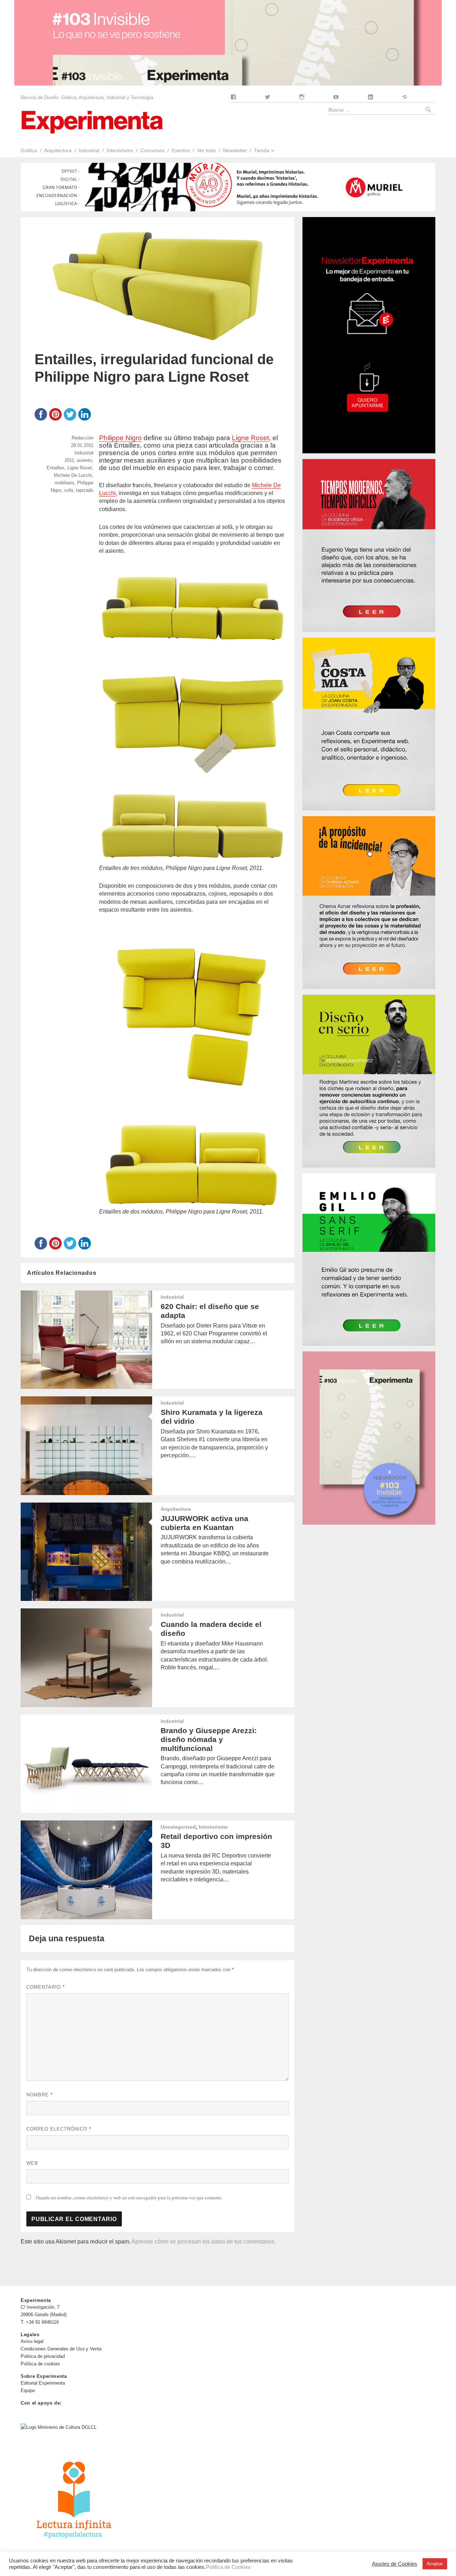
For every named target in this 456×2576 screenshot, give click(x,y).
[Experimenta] (92, 121)
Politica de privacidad (43, 2356)
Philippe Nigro (120, 438)
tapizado (85, 490)
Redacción (82, 438)
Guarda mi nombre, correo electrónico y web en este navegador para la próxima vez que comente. (129, 2198)
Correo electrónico (59, 2129)
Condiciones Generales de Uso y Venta (61, 2349)
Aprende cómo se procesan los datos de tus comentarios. (204, 2242)
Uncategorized (178, 1827)
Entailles (56, 468)
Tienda (262, 150)
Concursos (152, 150)
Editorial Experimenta (43, 2383)
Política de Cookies (228, 2567)
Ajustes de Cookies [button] (395, 2564)
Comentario (46, 1987)
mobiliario (64, 483)
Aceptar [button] (435, 2564)
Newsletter (235, 150)
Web (32, 2163)
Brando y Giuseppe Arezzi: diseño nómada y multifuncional (209, 1739)
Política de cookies (40, 2364)
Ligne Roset (250, 438)
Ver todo (206, 150)
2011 (69, 460)
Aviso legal (32, 2341)
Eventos (181, 150)
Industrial (89, 150)
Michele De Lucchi (73, 475)
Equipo (28, 2390)
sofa (69, 490)
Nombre (40, 2095)
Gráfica (29, 150)
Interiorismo (120, 150)
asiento (84, 460)
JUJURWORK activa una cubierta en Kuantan (204, 1523)
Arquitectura (58, 150)
